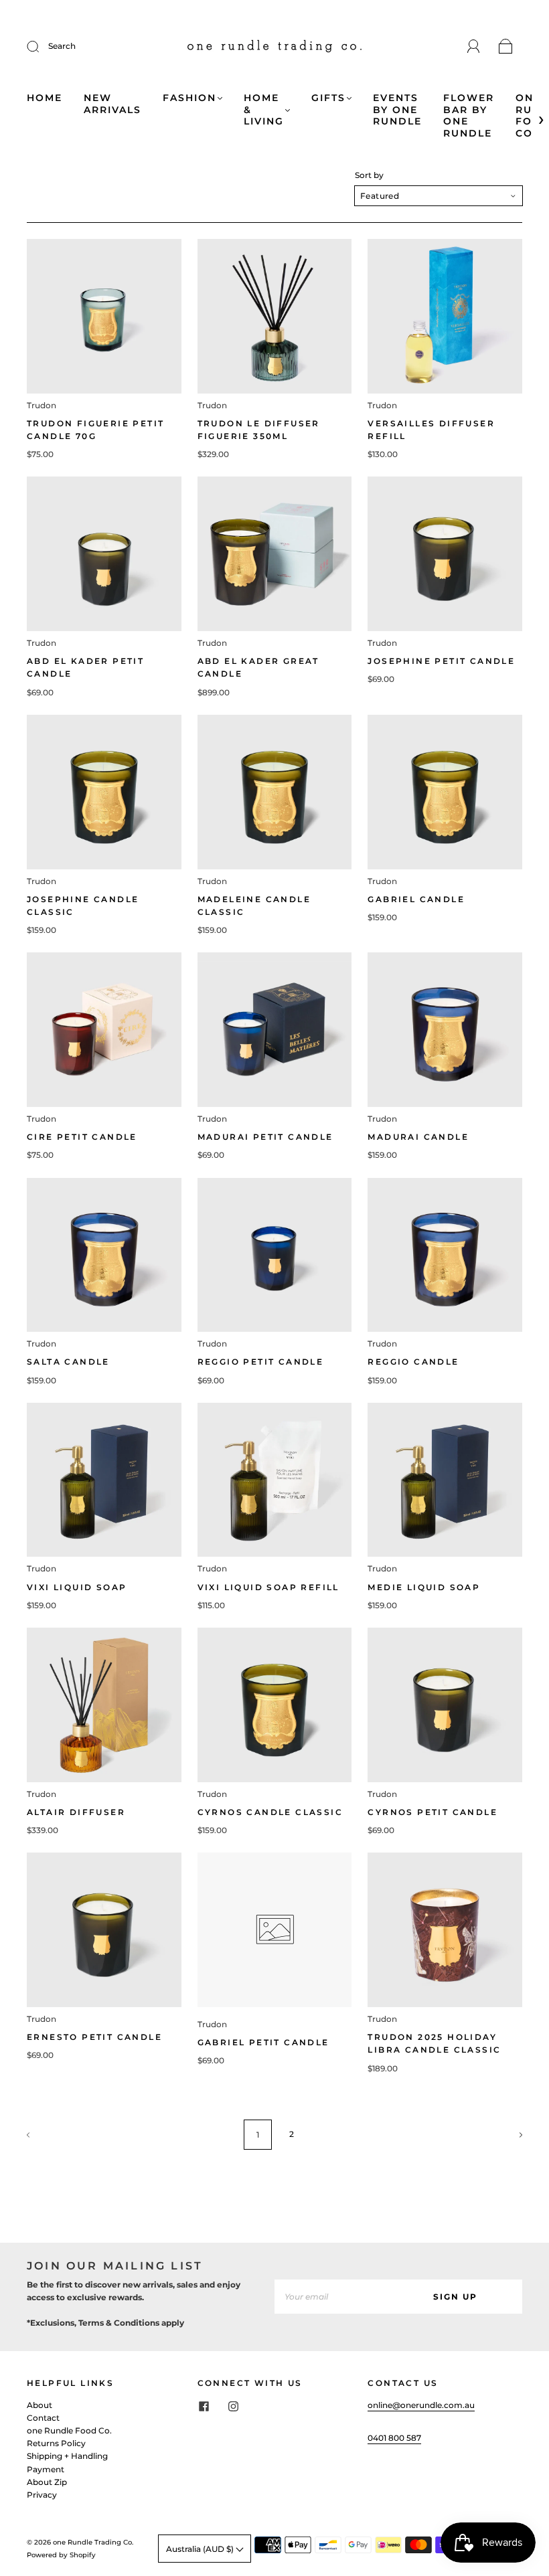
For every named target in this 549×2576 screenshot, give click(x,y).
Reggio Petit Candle (261, 1362)
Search (62, 46)
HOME (45, 98)
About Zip (47, 2482)
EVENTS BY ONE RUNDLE (397, 110)
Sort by (369, 175)
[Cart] (506, 47)
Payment (46, 2469)
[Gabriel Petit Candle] (275, 1930)
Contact (43, 2418)
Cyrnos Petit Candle (433, 1812)
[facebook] (204, 2407)
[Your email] (331, 2297)
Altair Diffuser (76, 1812)
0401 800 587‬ (394, 2438)
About (40, 2405)
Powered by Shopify (61, 2555)
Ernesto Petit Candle (94, 2037)
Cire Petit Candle (82, 1137)
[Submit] (42, 46)
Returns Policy (56, 2443)
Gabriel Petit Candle (263, 2042)
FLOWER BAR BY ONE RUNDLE (469, 116)
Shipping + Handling (67, 2456)
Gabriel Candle (416, 899)
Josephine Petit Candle (441, 661)
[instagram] (234, 2407)
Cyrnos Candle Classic (270, 1812)
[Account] (474, 47)
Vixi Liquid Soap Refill (268, 1587)
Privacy (42, 2495)
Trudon (42, 405)
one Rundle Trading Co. (93, 2542)
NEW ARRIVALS (112, 104)
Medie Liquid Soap (424, 1587)
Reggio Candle (413, 1362)
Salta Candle (68, 1362)
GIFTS (328, 98)
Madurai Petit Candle (265, 1137)
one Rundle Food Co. (69, 2430)
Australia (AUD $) (201, 2549)
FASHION (189, 98)
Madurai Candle (418, 1137)
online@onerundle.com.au (421, 2405)
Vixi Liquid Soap (77, 1587)
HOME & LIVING (264, 110)
